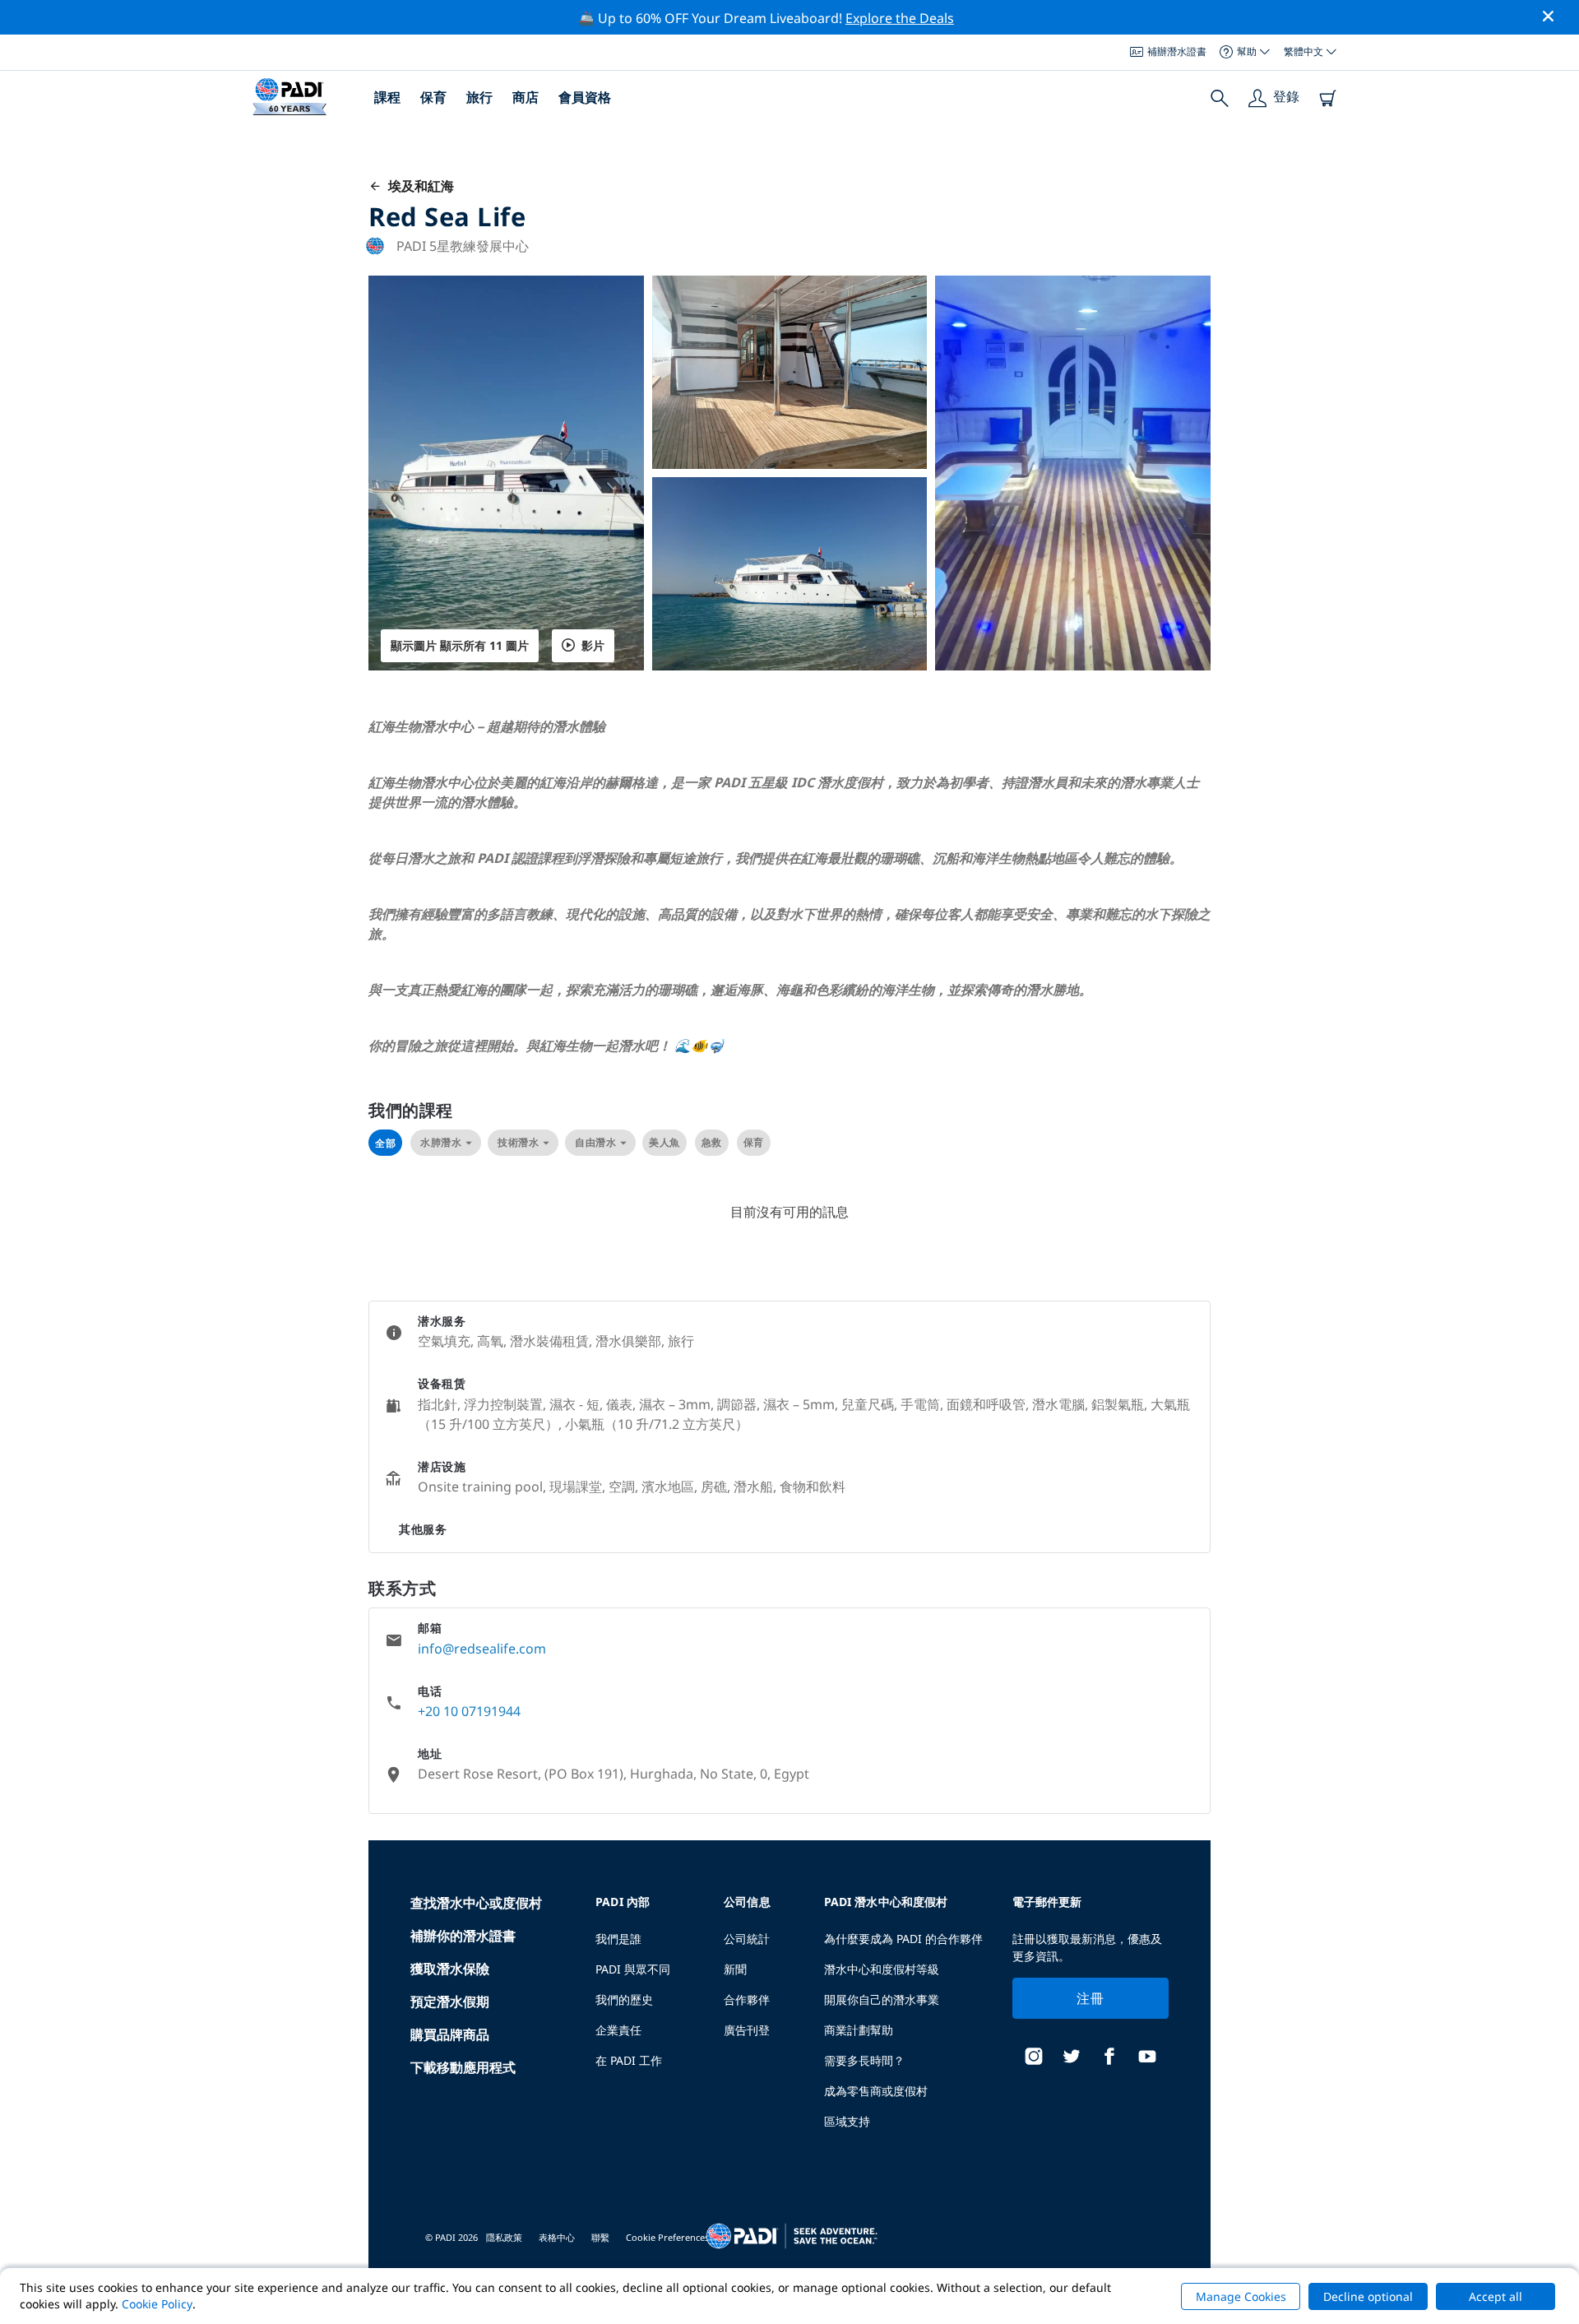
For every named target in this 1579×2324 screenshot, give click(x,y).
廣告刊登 (747, 2030)
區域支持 (847, 2121)
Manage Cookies (1241, 2296)
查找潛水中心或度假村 (476, 1903)
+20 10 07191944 (469, 1711)
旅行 (479, 97)
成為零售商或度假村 (876, 2091)
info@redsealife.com (482, 1649)
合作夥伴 (747, 1999)
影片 (593, 645)
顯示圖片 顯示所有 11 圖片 (460, 645)
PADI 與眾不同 (633, 1969)
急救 (712, 1142)
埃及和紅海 (418, 186)
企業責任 (618, 2030)
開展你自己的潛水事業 (882, 1999)
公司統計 (747, 1939)
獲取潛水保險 (450, 1969)
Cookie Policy (157, 2304)
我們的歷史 (624, 1999)
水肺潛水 (441, 1142)
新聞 (735, 1969)
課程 (387, 97)
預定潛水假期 (450, 2002)
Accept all (1496, 2296)
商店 (526, 97)
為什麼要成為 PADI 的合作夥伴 (903, 1939)
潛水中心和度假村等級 (882, 1969)
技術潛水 (518, 1142)
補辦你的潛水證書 (463, 1936)
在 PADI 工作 (629, 2060)
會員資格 (585, 97)
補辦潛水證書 (1177, 51)
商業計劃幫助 (859, 2030)
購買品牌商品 (450, 2034)
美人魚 (664, 1142)
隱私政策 (504, 2237)
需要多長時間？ (864, 2060)
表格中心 (557, 2237)
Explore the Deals (900, 18)
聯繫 (600, 2237)
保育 (433, 97)
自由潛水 (595, 1142)
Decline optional (1368, 2296)
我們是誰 (618, 1939)
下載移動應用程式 (463, 2067)
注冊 (1090, 1998)
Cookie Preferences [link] (667, 2237)
